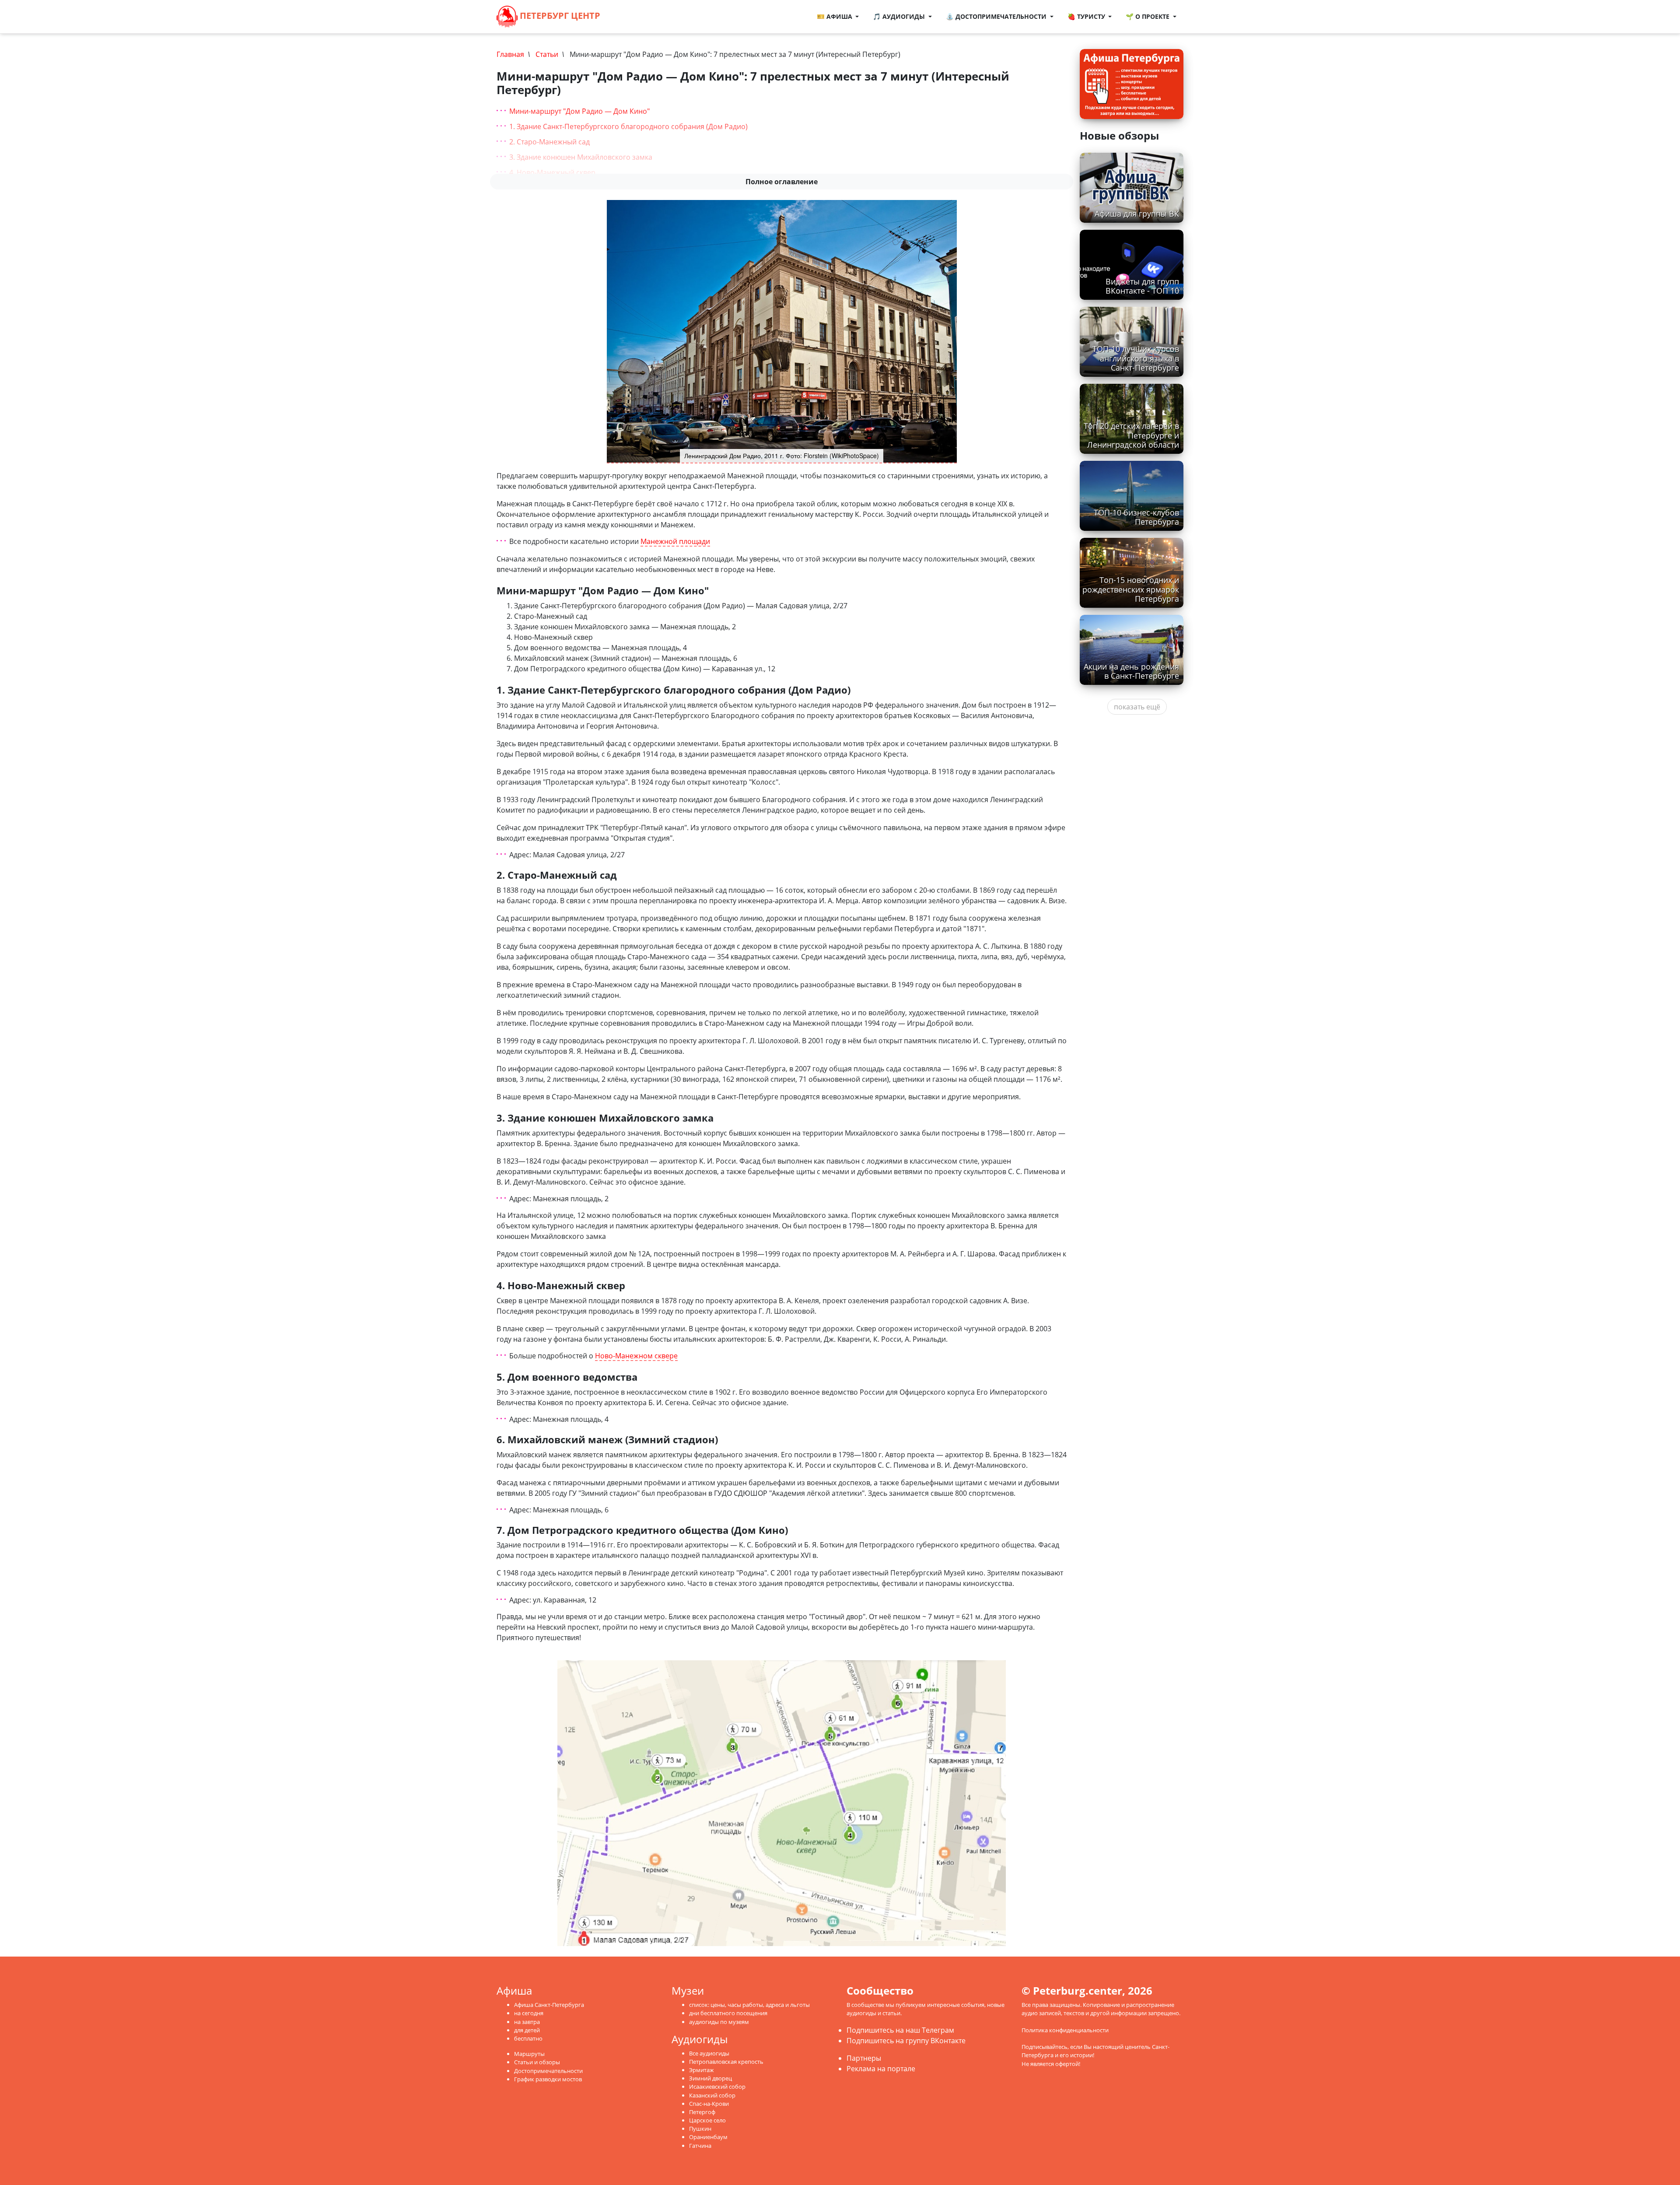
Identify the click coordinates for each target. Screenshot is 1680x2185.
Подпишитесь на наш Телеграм (900, 2030)
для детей (527, 2030)
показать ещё (1137, 707)
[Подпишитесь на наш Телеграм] (627, 17)
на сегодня (529, 2013)
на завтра (527, 2022)
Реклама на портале (881, 2069)
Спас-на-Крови (709, 2104)
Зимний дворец (710, 2078)
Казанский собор (712, 2095)
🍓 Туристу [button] (1087, 16)
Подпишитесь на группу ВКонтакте (906, 2041)
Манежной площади (675, 542)
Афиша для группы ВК (1137, 214)
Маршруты (529, 2054)
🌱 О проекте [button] (1148, 16)
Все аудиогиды (709, 2053)
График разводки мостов (548, 2079)
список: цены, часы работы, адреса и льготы (749, 2005)
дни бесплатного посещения (728, 2013)
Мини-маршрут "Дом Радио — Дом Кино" (579, 111)
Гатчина (700, 2146)
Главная (510, 54)
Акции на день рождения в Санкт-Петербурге (1131, 671)
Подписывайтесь (1045, 2047)
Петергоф (702, 2112)
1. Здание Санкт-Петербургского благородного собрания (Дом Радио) (628, 126)
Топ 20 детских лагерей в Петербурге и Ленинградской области (1131, 435)
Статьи (547, 54)
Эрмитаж (702, 2070)
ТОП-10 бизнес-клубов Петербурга (1136, 517)
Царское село (707, 2120)
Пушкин (700, 2129)
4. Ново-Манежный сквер (552, 172)
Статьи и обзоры (537, 2062)
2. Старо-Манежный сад (549, 142)
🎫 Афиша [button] (835, 16)
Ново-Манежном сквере (636, 1356)
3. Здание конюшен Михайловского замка (581, 157)
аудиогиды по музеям (719, 2022)
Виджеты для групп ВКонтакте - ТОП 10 (1142, 286)
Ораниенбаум (708, 2137)
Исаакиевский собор (717, 2087)
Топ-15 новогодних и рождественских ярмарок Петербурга (1131, 589)
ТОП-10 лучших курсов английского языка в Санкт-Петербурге (1136, 358)
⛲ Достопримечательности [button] (997, 16)
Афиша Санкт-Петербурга (549, 2005)
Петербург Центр (559, 16)
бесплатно (528, 2038)
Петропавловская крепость (726, 2062)
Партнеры (864, 2058)
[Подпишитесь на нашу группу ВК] (636, 17)
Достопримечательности (548, 2071)
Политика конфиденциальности (1065, 2030)
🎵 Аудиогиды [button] (900, 16)
